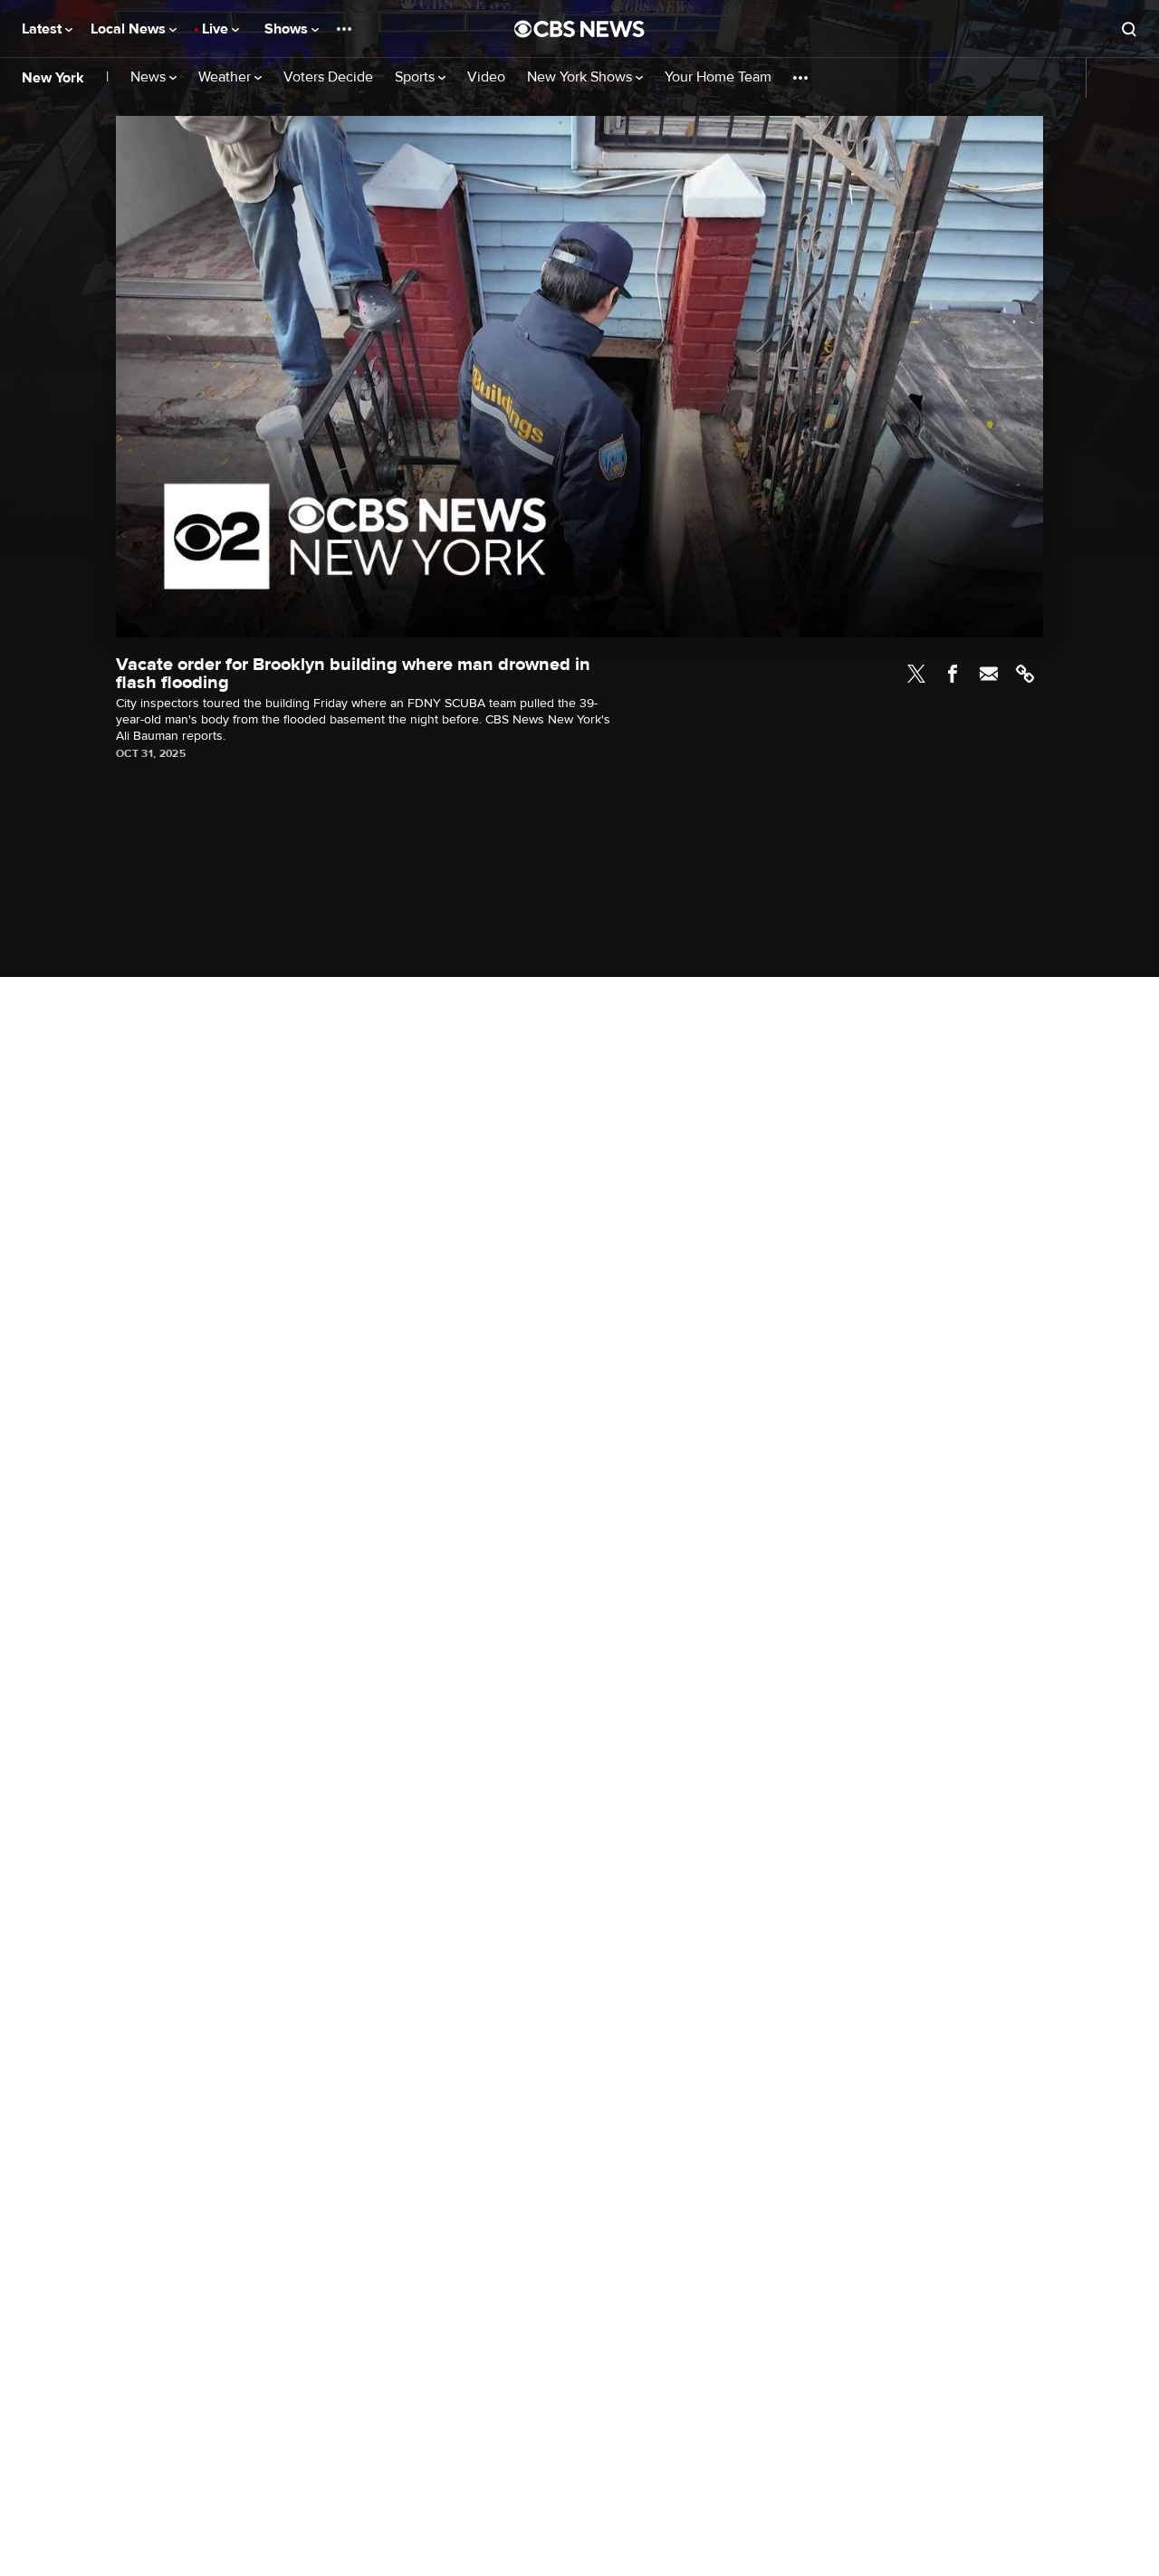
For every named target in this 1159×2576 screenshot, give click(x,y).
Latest (43, 29)
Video (486, 77)
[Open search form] (1129, 29)
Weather (226, 77)
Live (217, 29)
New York (53, 78)
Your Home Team (718, 77)
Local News (130, 29)
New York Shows (581, 77)
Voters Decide (328, 77)
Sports (417, 77)
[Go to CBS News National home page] (579, 29)
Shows (288, 29)
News (150, 77)
